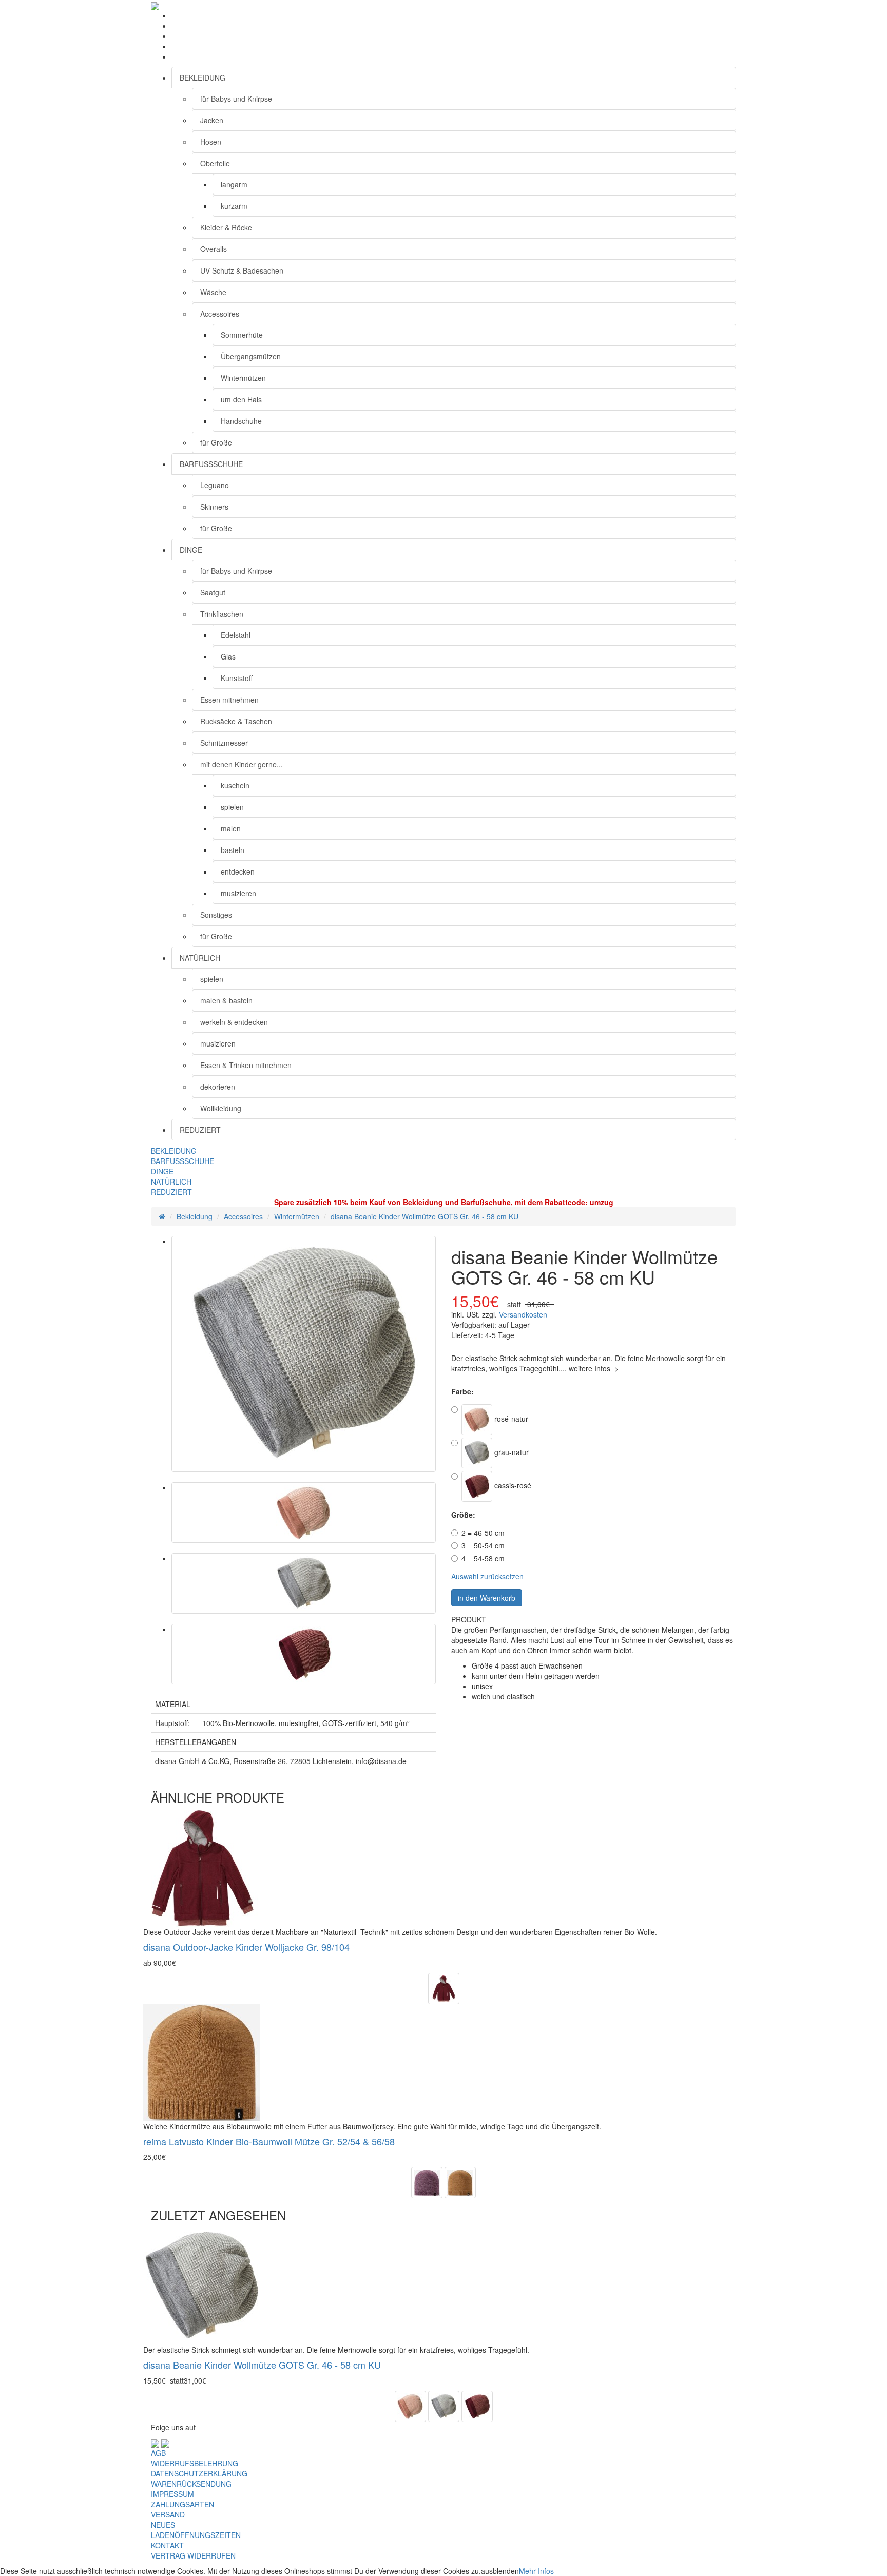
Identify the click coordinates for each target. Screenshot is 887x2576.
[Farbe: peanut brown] (460, 2181)
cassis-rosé (512, 1485)
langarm (234, 184)
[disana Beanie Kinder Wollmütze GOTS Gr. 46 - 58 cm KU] (304, 1354)
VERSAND (168, 2514)
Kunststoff (237, 678)
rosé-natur (510, 1418)
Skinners (214, 507)
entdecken (238, 871)
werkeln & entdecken (234, 1022)
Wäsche (213, 292)
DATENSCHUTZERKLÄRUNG (199, 2473)
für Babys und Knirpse (236, 99)
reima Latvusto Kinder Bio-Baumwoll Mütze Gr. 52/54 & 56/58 (269, 2141)
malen (231, 828)
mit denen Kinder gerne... (242, 764)
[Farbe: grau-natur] (444, 2405)
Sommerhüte (242, 335)
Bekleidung (195, 1216)
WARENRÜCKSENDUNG (191, 2484)
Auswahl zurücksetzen (487, 1576)
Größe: (463, 1515)
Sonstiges (216, 915)
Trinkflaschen (222, 614)
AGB (158, 2453)
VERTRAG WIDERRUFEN (193, 2555)
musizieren (238, 893)
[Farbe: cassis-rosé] (477, 2405)
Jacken (212, 120)
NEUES (163, 2525)
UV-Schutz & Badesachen (242, 270)
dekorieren (218, 1087)
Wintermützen (243, 378)
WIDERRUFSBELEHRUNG (195, 2463)
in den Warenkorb (487, 1598)
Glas (228, 656)
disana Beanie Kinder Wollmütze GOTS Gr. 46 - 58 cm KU (425, 1216)
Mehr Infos (536, 2571)
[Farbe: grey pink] (427, 2181)
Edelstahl (236, 635)
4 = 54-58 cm (483, 1558)
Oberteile (215, 163)
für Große (216, 442)
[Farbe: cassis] (444, 1987)
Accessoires (220, 314)
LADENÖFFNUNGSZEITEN (196, 2535)
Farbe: (462, 1391)
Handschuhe (241, 421)
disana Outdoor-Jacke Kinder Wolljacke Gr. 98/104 (246, 1947)
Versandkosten (523, 1314)
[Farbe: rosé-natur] (410, 2405)
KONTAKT (167, 2545)
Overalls (214, 249)
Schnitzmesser (224, 743)
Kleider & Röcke (226, 227)
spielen (232, 807)
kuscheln (235, 785)
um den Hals (241, 399)
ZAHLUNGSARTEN (182, 2504)
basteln (233, 850)
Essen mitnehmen (229, 700)
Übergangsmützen (251, 356)
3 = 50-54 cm (483, 1545)
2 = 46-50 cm (483, 1533)
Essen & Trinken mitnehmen (246, 1065)
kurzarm (234, 206)
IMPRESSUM (172, 2494)
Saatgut (213, 592)
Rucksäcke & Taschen (236, 721)
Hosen (211, 142)
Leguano (215, 485)
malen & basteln (226, 1000)
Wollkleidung (221, 1108)
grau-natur (510, 1451)
